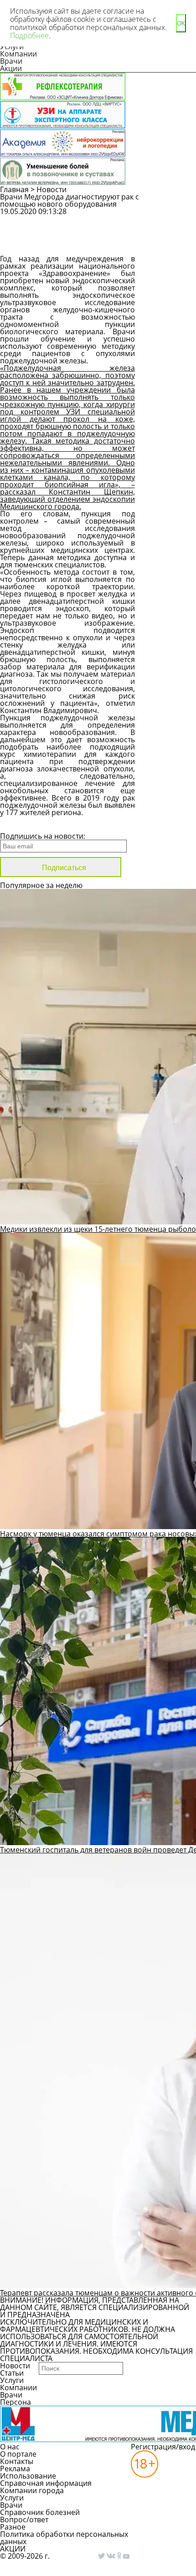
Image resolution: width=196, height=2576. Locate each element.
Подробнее (29, 36)
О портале (18, 2454)
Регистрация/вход (163, 2447)
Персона (15, 2402)
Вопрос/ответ (24, 2520)
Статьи (12, 2373)
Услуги (12, 2380)
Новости (52, 189)
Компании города (32, 2490)
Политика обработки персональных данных (64, 2538)
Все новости (31, 824)
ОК (181, 23)
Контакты (17, 2461)
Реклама (15, 2469)
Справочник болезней (40, 2512)
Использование (28, 2476)
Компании (18, 54)
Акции (11, 68)
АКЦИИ (13, 2549)
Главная (14, 189)
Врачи (11, 61)
